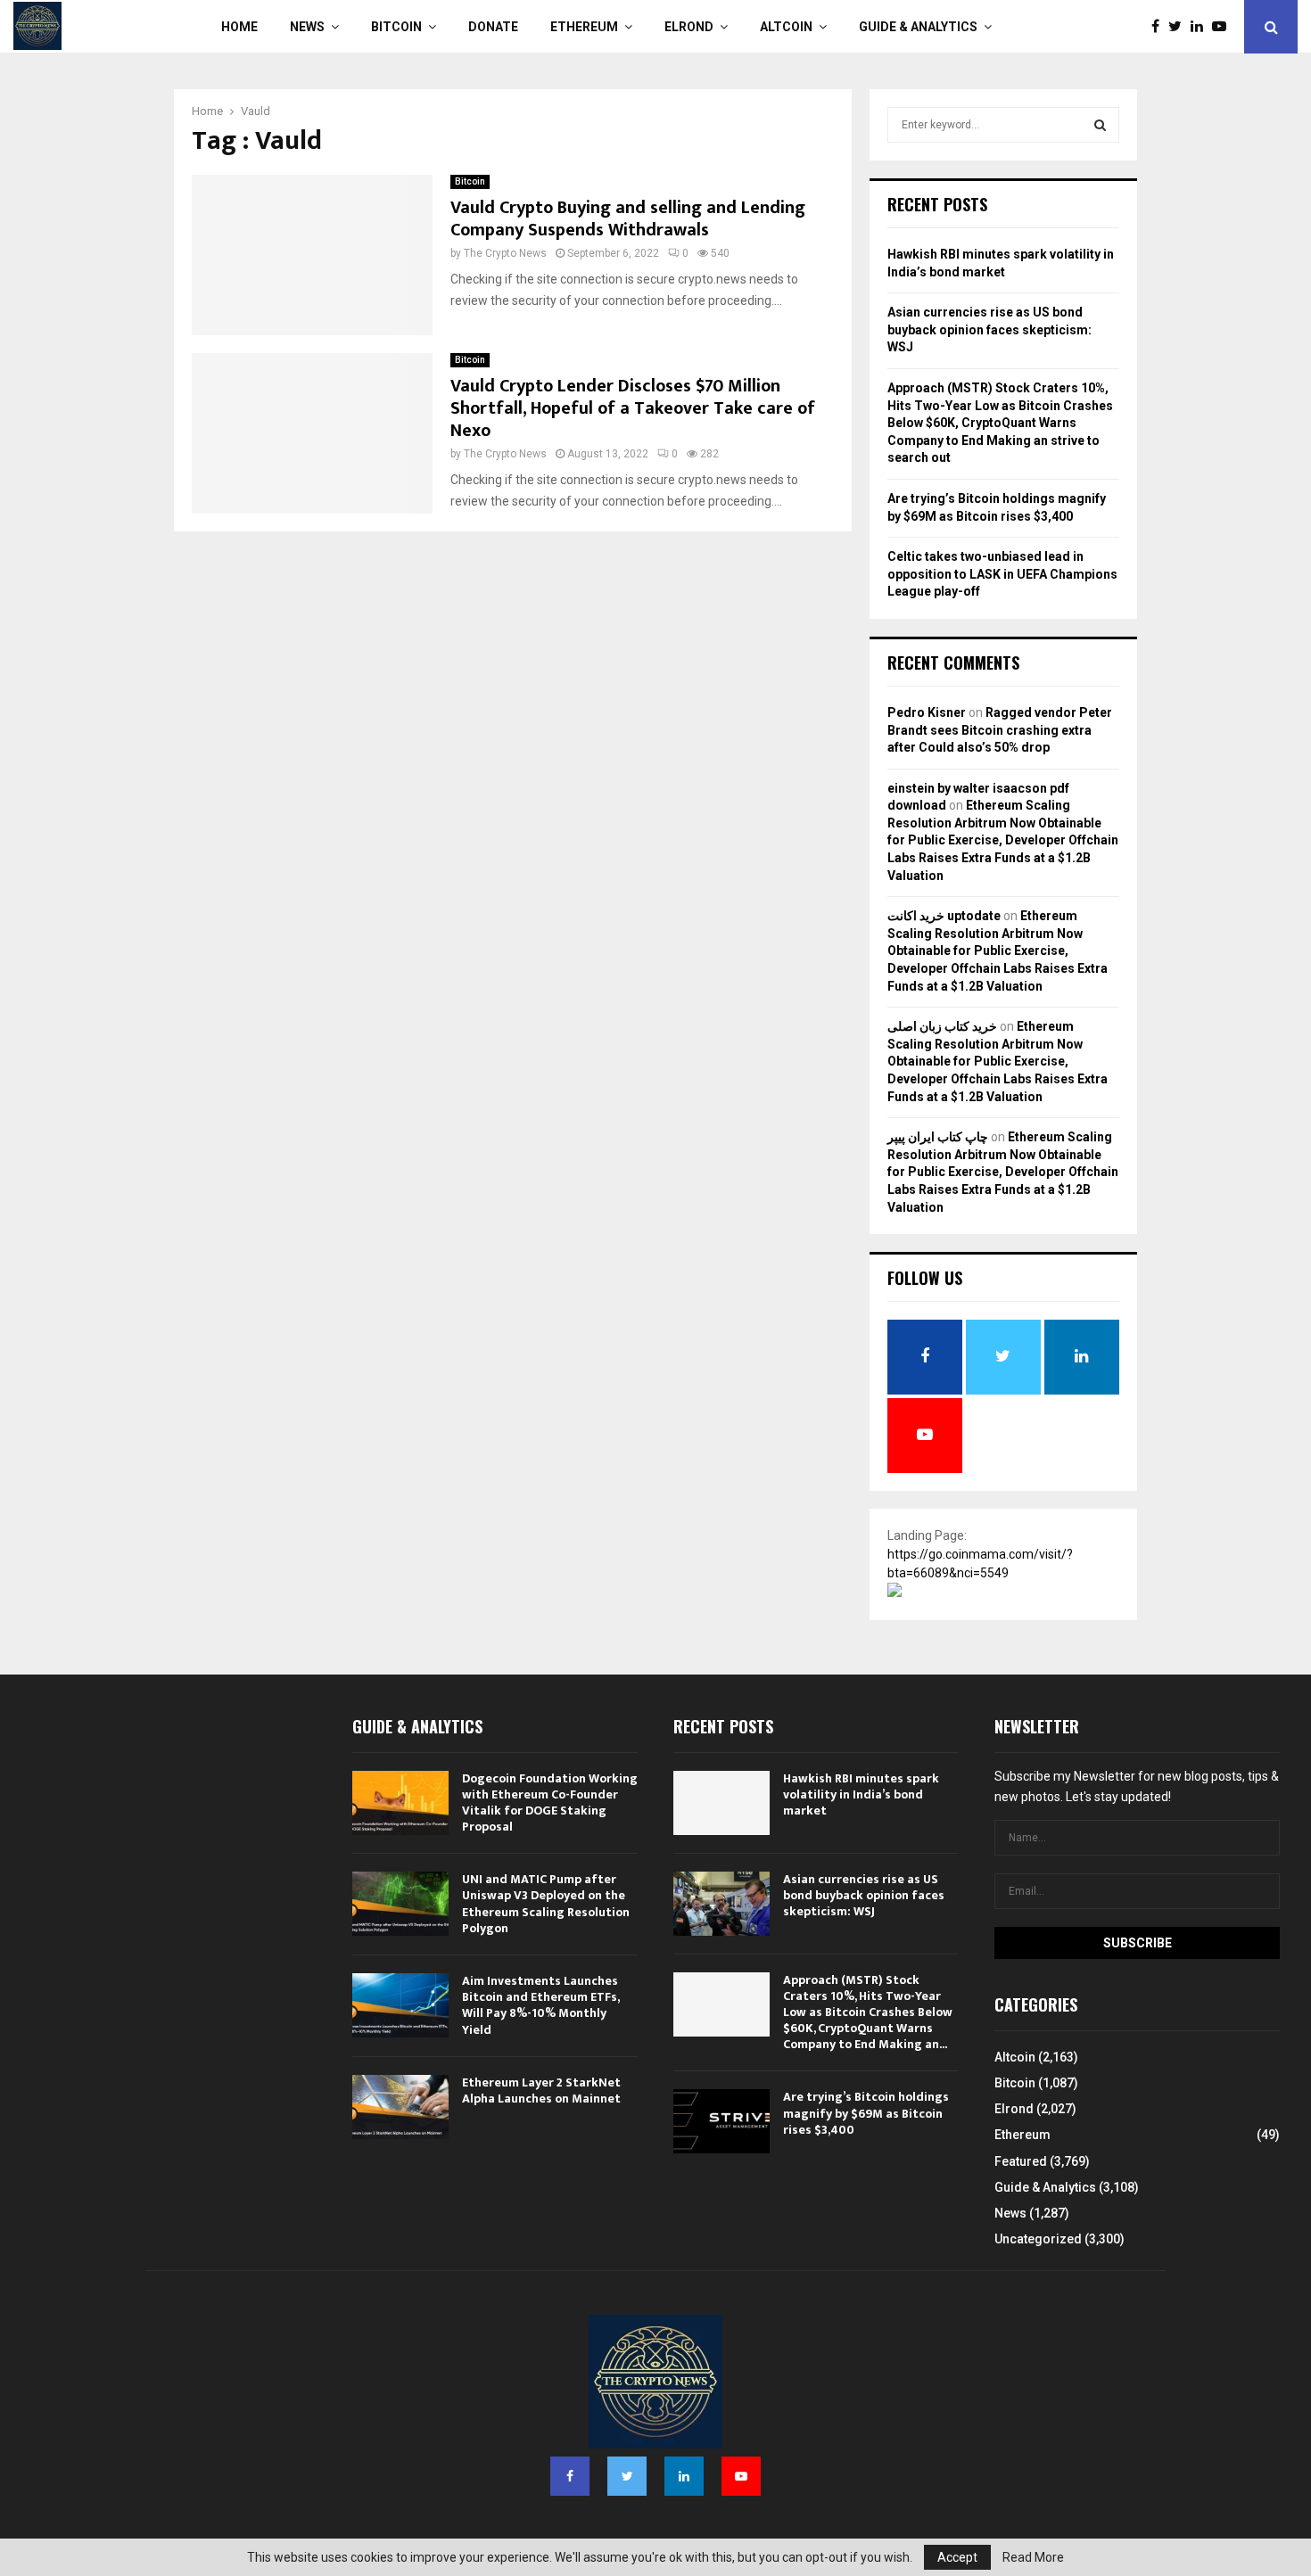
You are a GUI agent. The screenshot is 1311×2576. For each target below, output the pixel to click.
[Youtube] (1224, 27)
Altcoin (786, 27)
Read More (1033, 2557)
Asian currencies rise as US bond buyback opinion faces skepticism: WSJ (989, 329)
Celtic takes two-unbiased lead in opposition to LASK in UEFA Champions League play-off (1002, 574)
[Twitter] (1179, 27)
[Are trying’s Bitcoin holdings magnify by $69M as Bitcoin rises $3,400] (721, 2121)
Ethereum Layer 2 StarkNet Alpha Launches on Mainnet (541, 2090)
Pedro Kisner (927, 712)
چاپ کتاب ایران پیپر (938, 1137)
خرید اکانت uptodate (944, 916)
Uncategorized (1038, 2239)
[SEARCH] (1100, 125)
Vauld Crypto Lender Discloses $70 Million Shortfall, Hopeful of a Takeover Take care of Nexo (633, 408)
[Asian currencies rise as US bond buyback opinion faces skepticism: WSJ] (721, 1904)
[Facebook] (1160, 27)
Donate (493, 27)
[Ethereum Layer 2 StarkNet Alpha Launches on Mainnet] (400, 2107)
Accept (957, 2557)
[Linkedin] (1201, 27)
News (307, 27)
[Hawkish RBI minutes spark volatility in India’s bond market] (721, 1803)
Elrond (689, 27)
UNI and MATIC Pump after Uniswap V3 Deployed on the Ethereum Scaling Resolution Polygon (546, 1904)
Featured (1021, 2161)
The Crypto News (505, 253)
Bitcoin (396, 27)
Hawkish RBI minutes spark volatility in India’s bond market (861, 1794)
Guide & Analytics (918, 27)
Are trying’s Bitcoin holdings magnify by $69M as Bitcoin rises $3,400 (866, 2113)
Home (239, 27)
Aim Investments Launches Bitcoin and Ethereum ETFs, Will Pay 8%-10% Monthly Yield (540, 2005)
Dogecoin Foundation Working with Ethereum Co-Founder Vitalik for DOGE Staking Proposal (550, 1803)
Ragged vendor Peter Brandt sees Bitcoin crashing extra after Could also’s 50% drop (1000, 730)
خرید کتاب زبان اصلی (942, 1026)
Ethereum (584, 27)
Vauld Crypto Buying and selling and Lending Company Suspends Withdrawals (628, 219)
